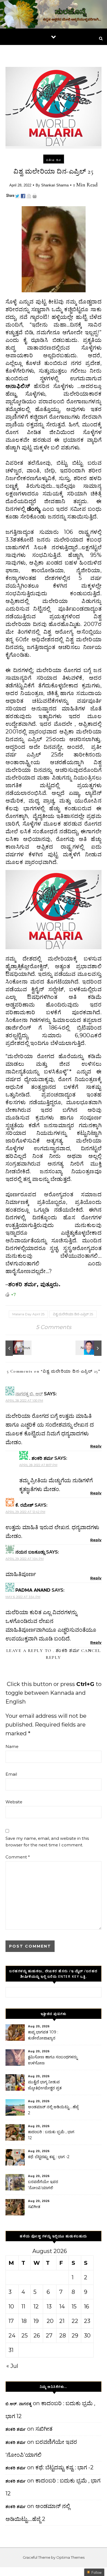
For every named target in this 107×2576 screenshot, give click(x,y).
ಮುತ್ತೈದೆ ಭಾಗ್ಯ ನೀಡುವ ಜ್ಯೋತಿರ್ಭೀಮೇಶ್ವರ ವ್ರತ (45, 2085)
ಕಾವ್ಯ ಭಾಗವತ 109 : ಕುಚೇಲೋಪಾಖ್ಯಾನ (43, 2035)
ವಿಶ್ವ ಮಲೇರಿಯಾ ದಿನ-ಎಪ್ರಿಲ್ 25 (73, 1314)
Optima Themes (70, 2557)
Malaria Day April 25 (28, 1314)
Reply (96, 1446)
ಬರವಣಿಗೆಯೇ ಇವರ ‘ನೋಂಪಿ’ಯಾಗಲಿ (43, 2185)
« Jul (12, 2366)
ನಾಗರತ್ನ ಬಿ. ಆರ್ (29, 1394)
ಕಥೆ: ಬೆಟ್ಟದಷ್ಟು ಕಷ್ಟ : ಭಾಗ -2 (49, 2157)
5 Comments (54, 1327)
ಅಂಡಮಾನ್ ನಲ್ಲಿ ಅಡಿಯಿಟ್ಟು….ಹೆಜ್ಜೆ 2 (53, 2110)
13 (49, 2306)
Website (14, 1802)
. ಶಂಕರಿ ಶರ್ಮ (66, 1651)
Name (12, 1746)
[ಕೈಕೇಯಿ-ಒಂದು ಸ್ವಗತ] (18, 1348)
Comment (18, 1857)
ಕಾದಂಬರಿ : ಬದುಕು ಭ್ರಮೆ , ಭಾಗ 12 (51, 2135)
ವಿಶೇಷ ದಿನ (54, 160)
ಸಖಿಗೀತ (34, 2207)
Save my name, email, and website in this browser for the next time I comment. (47, 1842)
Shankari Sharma (55, 185)
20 (50, 2321)
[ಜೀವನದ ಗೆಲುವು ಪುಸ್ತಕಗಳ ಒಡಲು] (89, 1348)
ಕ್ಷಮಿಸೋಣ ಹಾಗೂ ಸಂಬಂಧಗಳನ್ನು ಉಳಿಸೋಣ (53, 2060)
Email (11, 1774)
